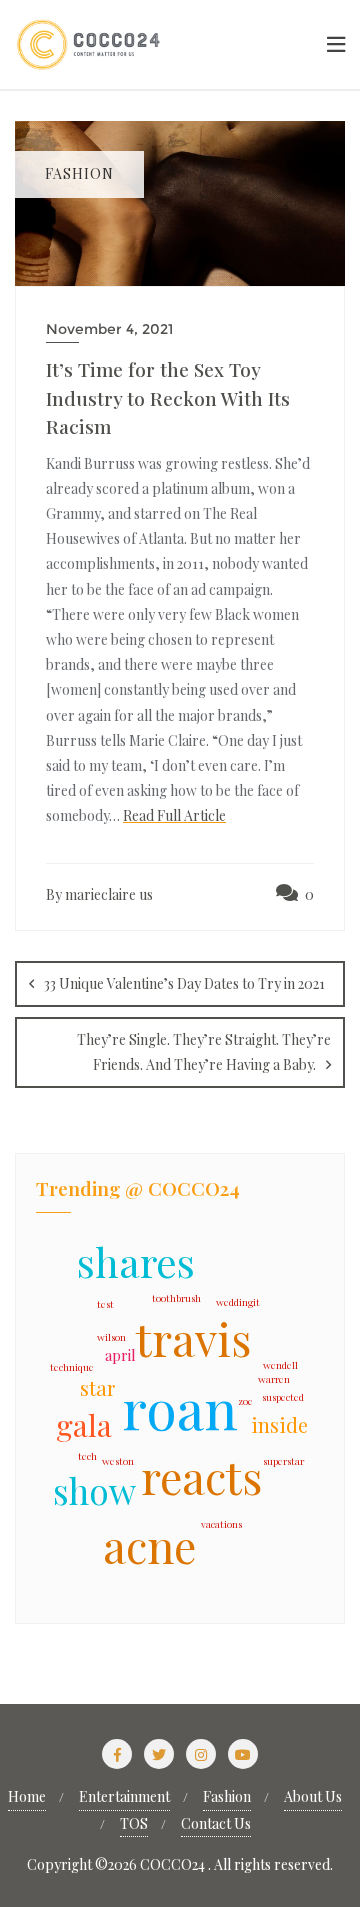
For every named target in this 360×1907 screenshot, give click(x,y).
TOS (134, 1823)
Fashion (227, 1796)
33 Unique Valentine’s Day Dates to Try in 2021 (184, 983)
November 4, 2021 (109, 329)
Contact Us (216, 1823)
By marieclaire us (99, 894)
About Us (313, 1796)
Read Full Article (174, 815)
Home (27, 1796)
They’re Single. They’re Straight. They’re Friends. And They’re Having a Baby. (204, 1052)
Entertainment (124, 1796)
